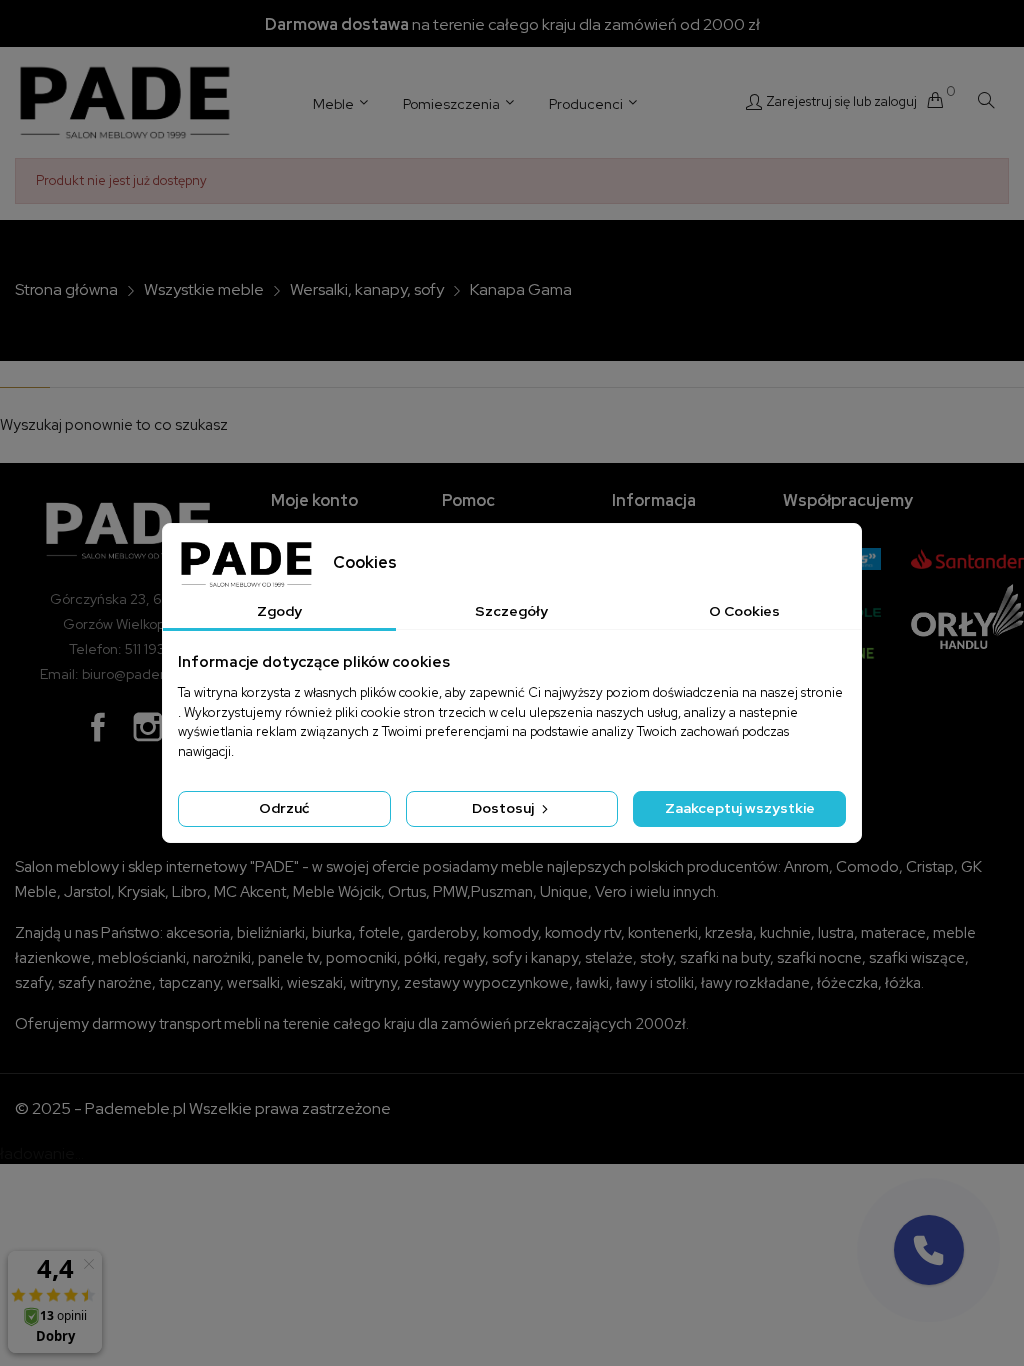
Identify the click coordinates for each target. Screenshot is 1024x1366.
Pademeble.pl (135, 1108)
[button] (929, 1250)
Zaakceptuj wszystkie (740, 808)
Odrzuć (284, 808)
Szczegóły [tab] (511, 611)
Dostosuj (504, 808)
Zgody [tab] (279, 611)
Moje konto (314, 500)
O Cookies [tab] (744, 611)
